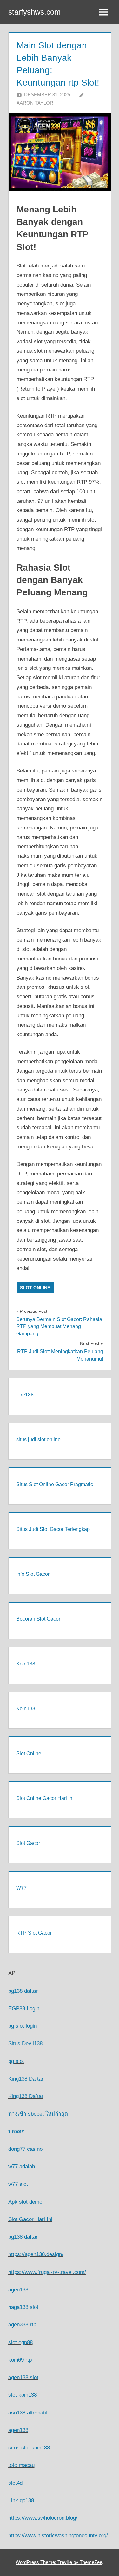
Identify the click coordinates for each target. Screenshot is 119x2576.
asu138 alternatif (28, 2413)
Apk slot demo (25, 2202)
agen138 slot (23, 2377)
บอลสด (17, 2132)
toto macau (21, 2465)
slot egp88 (20, 2342)
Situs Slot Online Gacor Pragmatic (55, 1484)
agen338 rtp (22, 2325)
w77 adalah (22, 2167)
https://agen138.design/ (36, 2254)
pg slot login (23, 2026)
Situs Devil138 (25, 2043)
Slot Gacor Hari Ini (30, 2219)
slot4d (15, 2483)
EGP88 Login (24, 2008)
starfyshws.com (34, 12)
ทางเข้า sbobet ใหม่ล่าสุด (38, 2114)
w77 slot (18, 2184)
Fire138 (25, 1395)
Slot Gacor (28, 1843)
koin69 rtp (20, 2360)
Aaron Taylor (35, 103)
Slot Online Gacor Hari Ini (45, 1798)
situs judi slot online (38, 1440)
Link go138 (21, 2500)
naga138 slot (23, 2307)
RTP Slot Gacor (34, 1933)
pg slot (16, 2061)
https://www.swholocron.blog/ (43, 2518)
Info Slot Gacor (33, 1574)
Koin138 (26, 1664)
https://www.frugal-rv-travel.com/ (47, 2272)
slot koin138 (23, 2395)
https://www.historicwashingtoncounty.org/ (58, 2535)
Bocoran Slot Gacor (38, 1619)
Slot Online (35, 1288)
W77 (21, 1888)
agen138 (18, 2290)
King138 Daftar (26, 2079)
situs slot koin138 (29, 2448)
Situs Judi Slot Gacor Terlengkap (53, 1529)
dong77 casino (25, 2149)
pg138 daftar (23, 1991)
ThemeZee (91, 2562)
